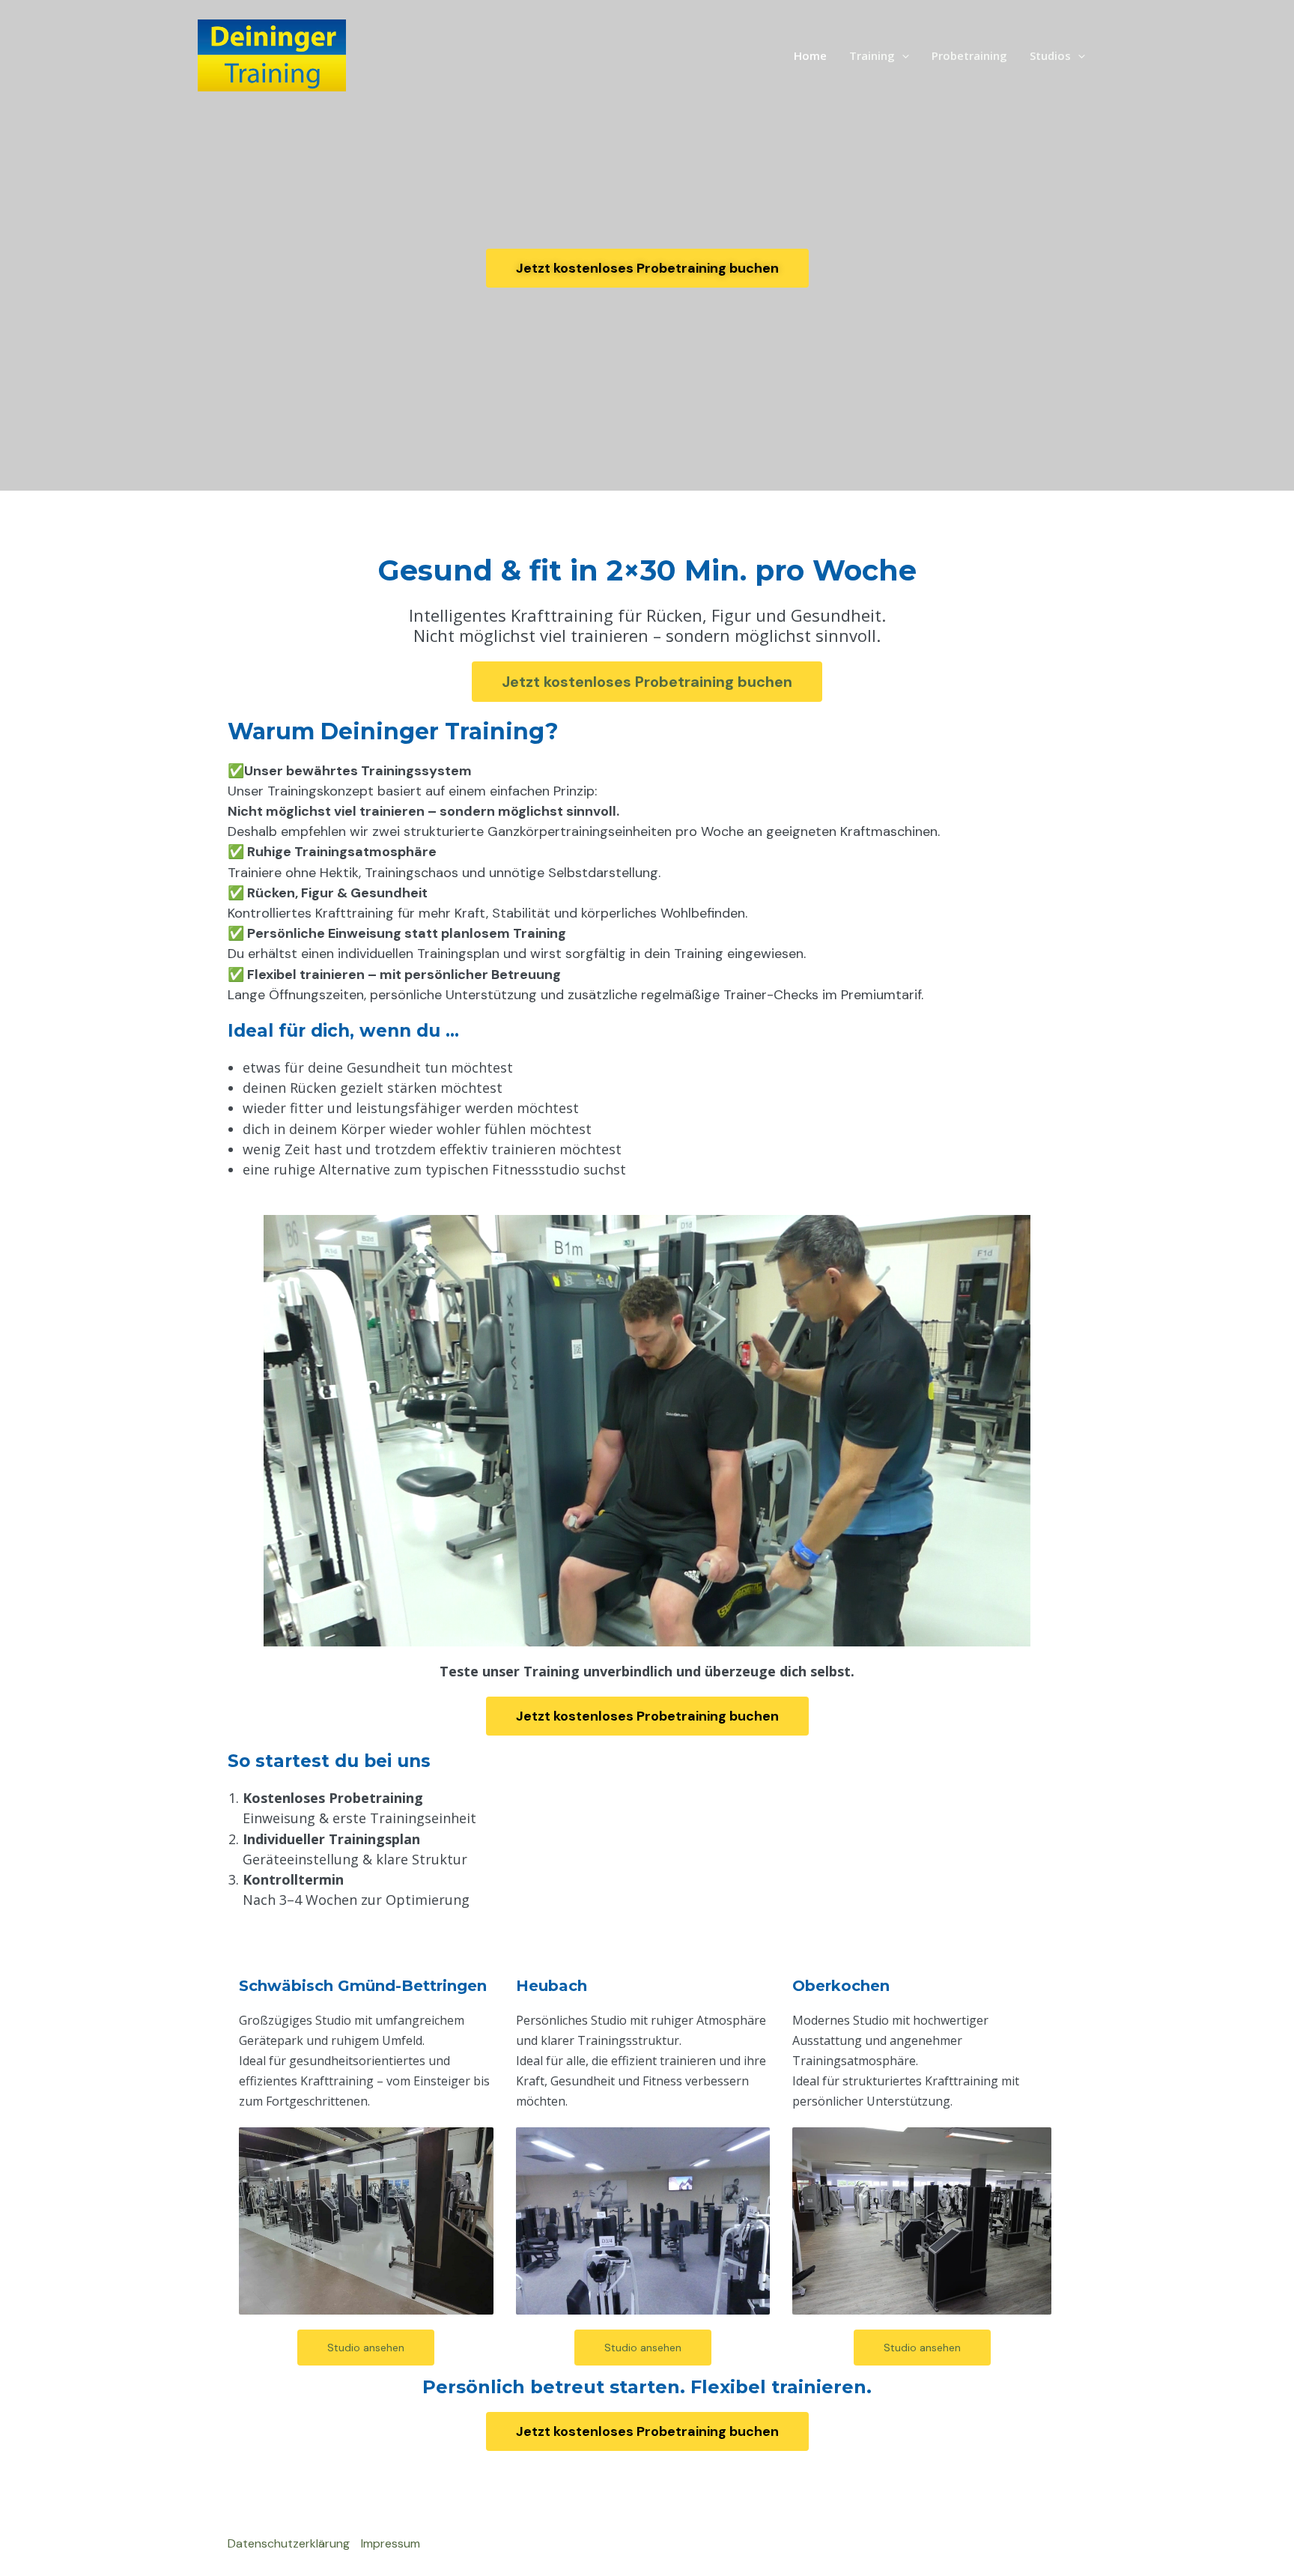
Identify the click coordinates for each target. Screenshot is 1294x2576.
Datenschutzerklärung (289, 2543)
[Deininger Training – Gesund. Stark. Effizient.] (272, 54)
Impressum (391, 2543)
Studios (1050, 55)
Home (810, 55)
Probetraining (969, 55)
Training (872, 55)
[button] (902, 55)
